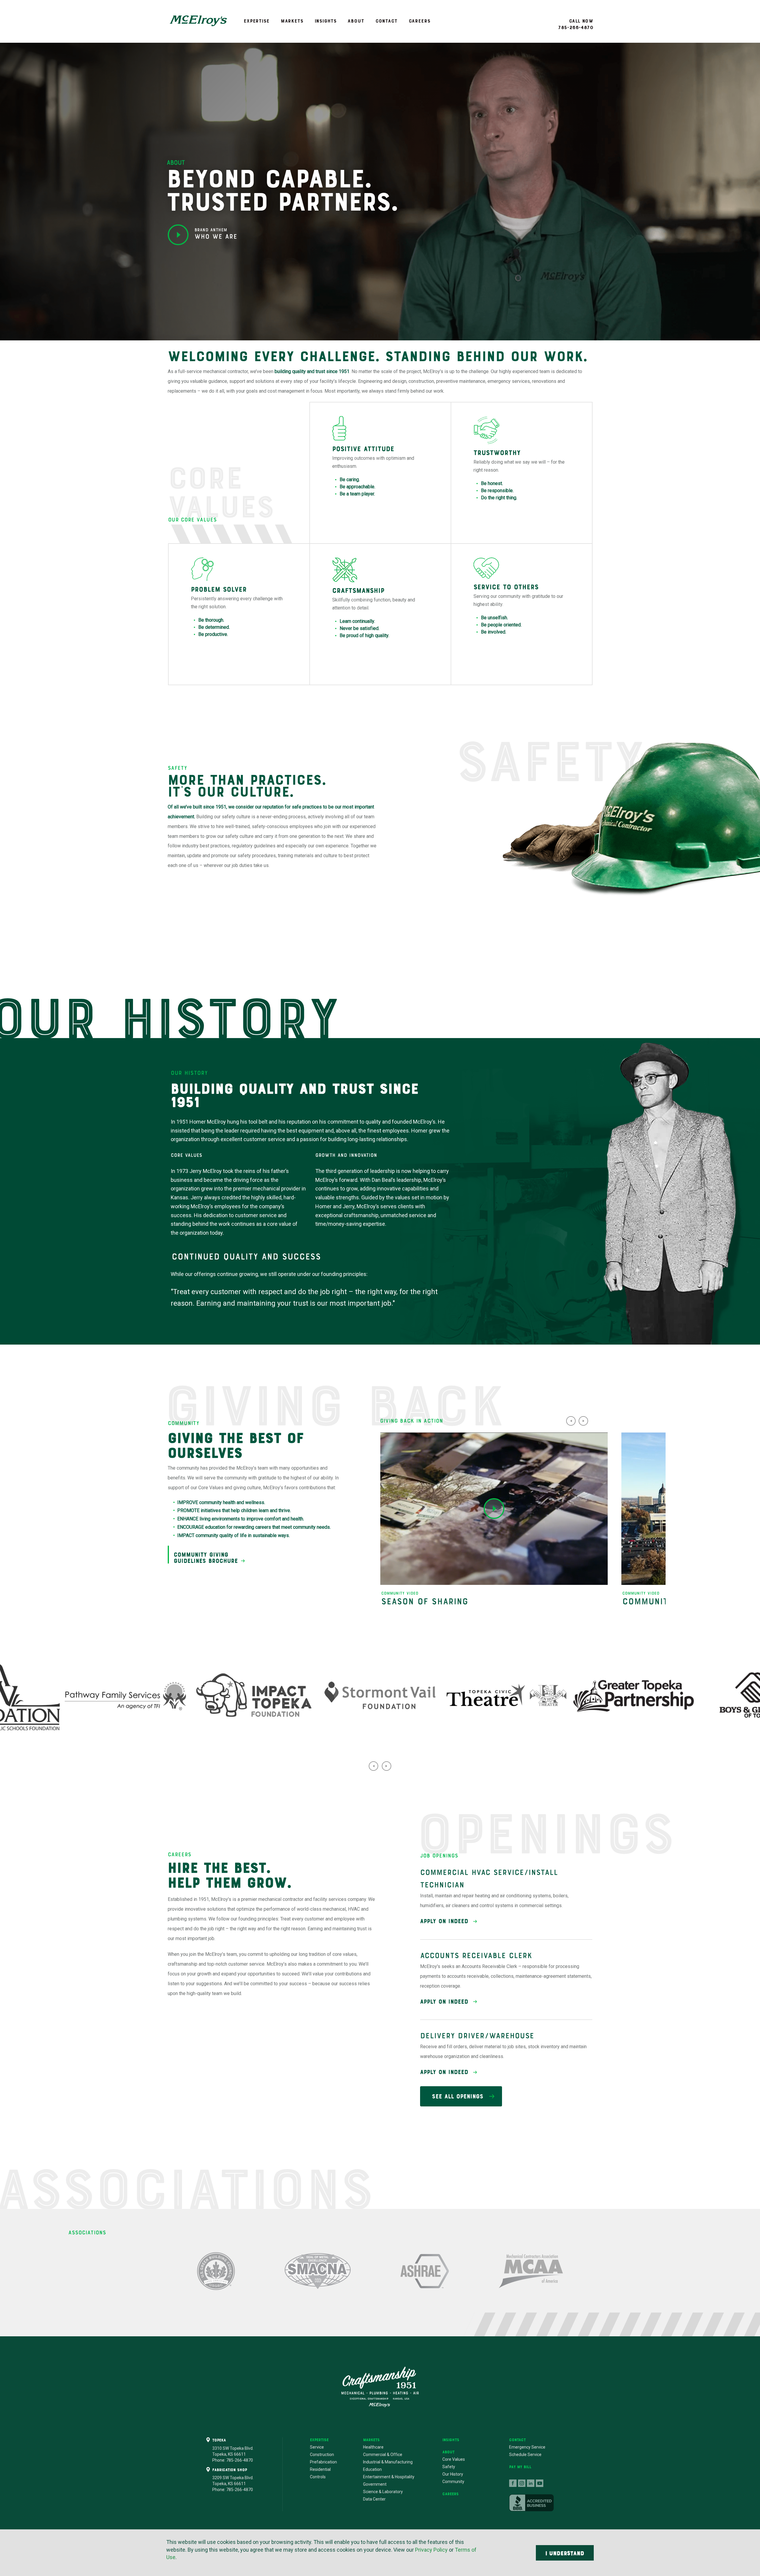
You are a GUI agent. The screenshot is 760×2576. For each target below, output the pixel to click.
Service (317, 2447)
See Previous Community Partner (373, 1766)
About (356, 21)
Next (583, 1421)
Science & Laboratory (383, 2492)
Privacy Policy (431, 2550)
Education (372, 2469)
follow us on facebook (513, 2483)
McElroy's (198, 21)
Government (375, 2484)
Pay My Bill (520, 2467)
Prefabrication (323, 2462)
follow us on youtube (540, 2483)
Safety (449, 2467)
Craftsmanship (380, 2387)
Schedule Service (525, 2455)
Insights (326, 21)
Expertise (257, 21)
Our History (453, 2474)
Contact (387, 21)
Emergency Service (527, 2447)
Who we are (216, 234)
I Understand (565, 2553)
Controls (318, 2477)
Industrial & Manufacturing (388, 2462)
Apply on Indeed (444, 1921)
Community (453, 2482)
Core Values (454, 2459)
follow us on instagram (522, 2483)
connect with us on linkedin (531, 2483)
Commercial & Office (383, 2455)
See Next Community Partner (387, 1766)
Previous (571, 1421)
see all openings (458, 2096)
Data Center (374, 2499)
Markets (292, 21)
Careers (420, 21)
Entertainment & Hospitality (389, 2477)
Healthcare (373, 2447)
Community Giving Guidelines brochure (206, 1558)
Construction (322, 2455)
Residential (320, 2469)
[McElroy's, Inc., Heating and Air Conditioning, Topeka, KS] (531, 2503)
